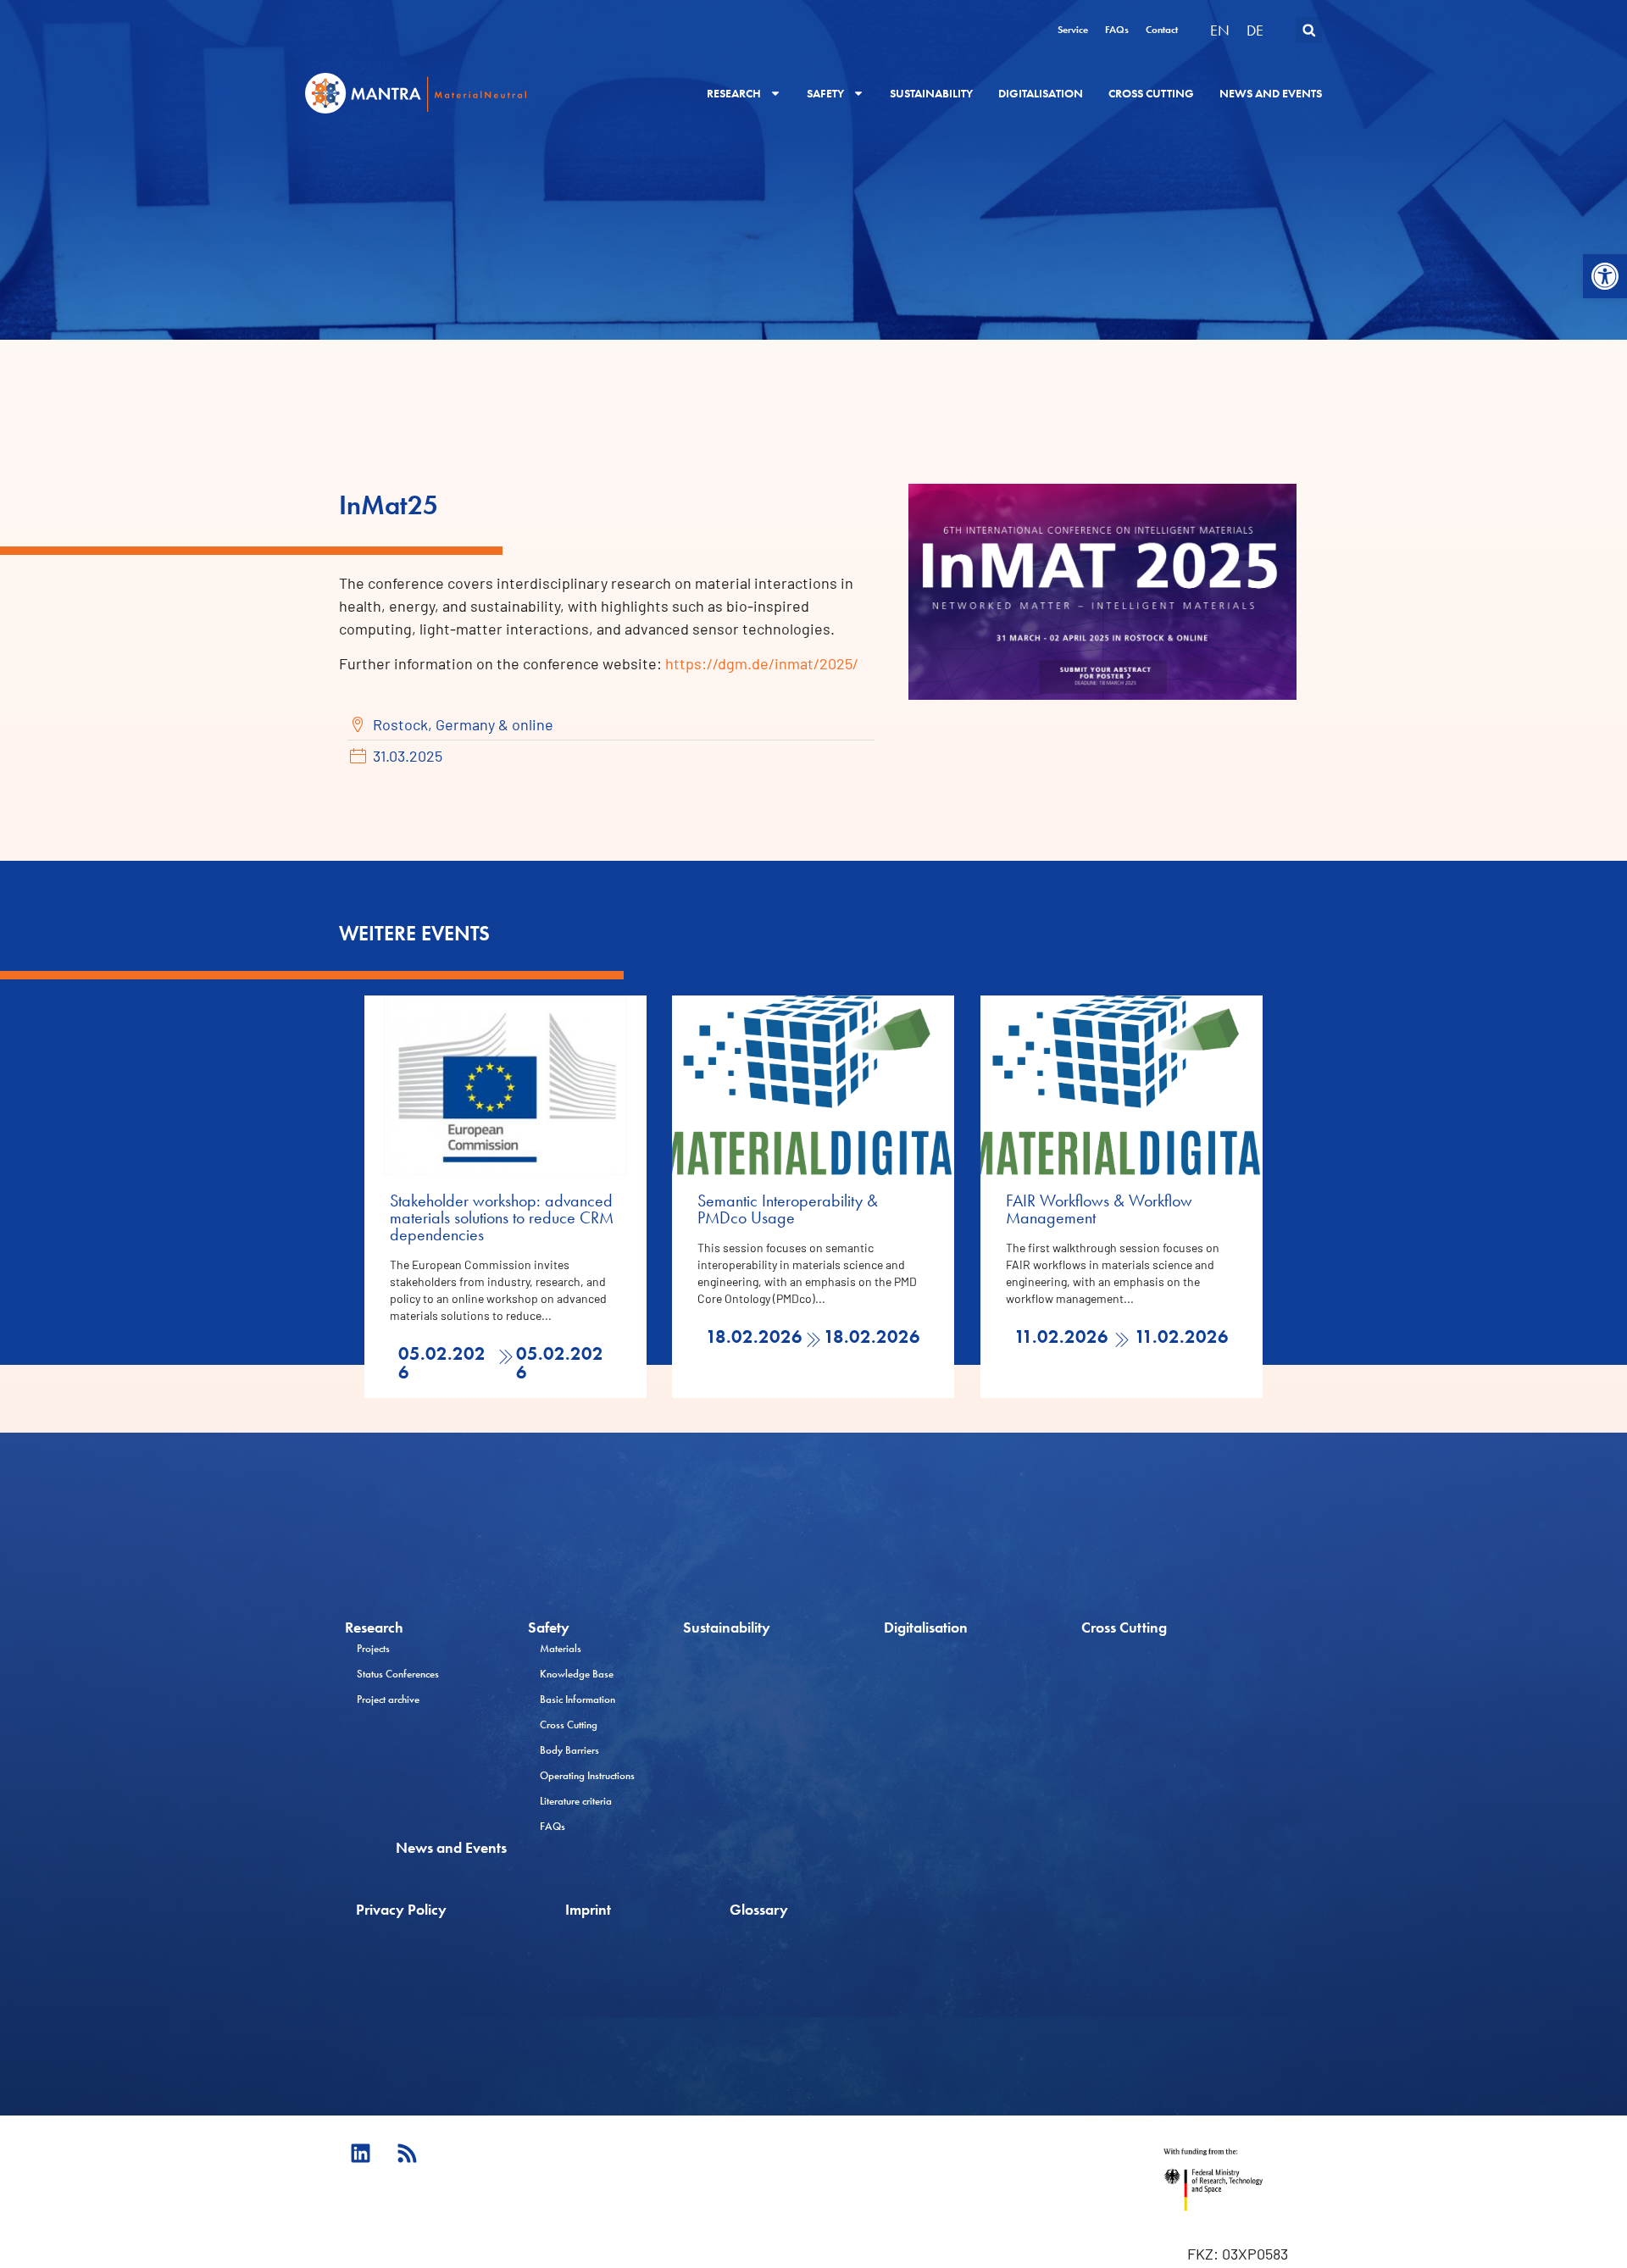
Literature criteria (576, 1801)
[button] (1605, 276)
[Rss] (407, 2154)
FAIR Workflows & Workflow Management (1099, 1209)
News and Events (1271, 93)
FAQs (1117, 30)
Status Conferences (398, 1674)
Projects (373, 1648)
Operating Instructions (587, 1775)
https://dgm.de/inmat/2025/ (762, 663)
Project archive (388, 1699)
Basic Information (578, 1699)
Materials (561, 1648)
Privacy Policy (401, 1909)
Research (734, 93)
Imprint (588, 1909)
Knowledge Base (577, 1674)
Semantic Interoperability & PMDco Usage (788, 1209)
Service (1073, 30)
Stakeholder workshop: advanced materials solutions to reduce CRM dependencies (502, 1217)
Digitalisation (1041, 93)
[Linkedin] (360, 2154)
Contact (1162, 30)
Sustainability (931, 93)
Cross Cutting (1151, 93)
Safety (825, 93)
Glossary (759, 1909)
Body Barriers (569, 1750)
